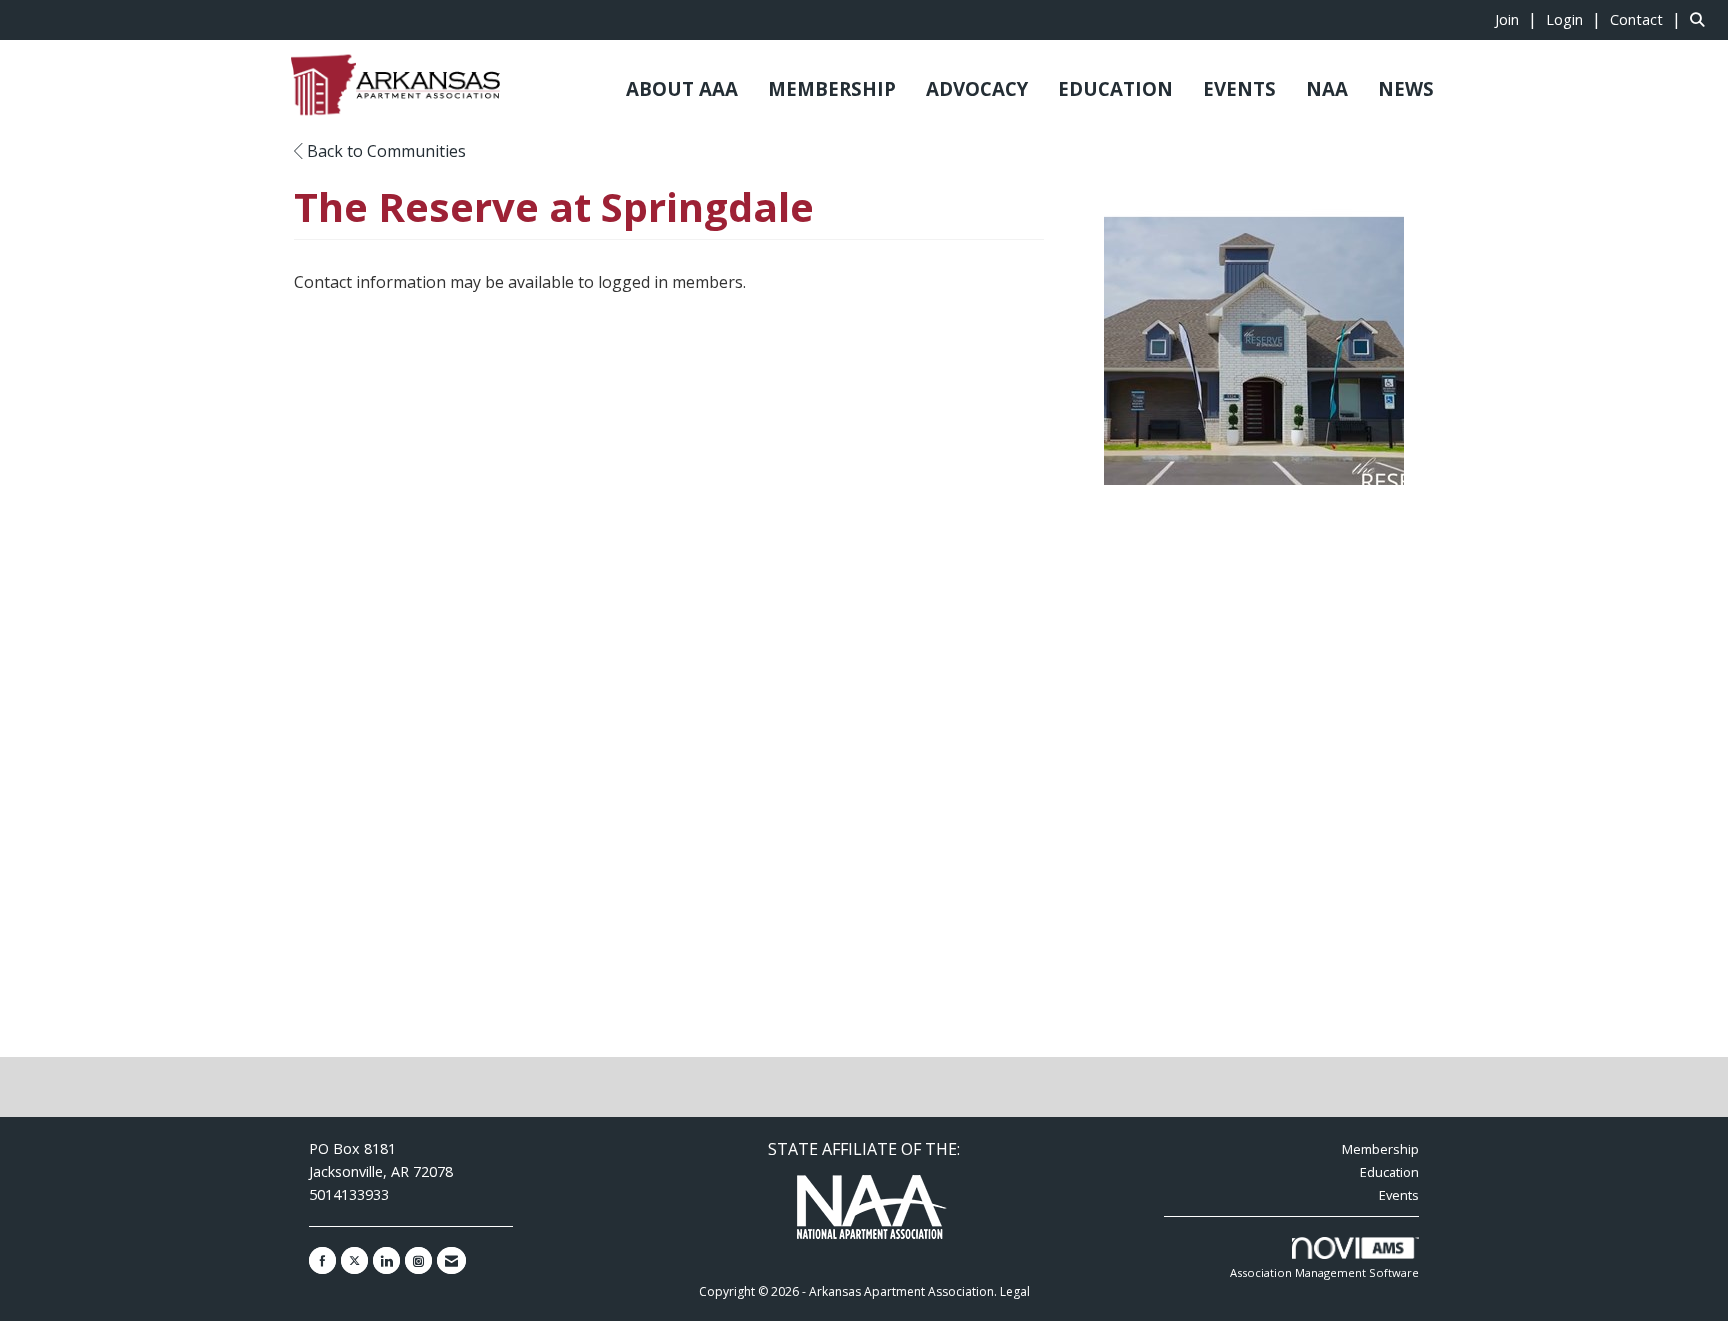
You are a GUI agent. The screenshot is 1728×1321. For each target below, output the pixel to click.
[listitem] (1518, 19)
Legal (1015, 1291)
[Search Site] (1701, 19)
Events (1399, 1195)
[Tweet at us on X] (354, 1260)
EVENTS (1239, 88)
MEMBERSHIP (832, 88)
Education (1389, 1172)
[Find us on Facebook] (322, 1260)
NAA (1327, 88)
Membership (1380, 1149)
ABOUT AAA (682, 88)
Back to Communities (384, 151)
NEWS (1406, 88)
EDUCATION (1115, 88)
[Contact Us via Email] (451, 1260)
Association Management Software (1324, 1272)
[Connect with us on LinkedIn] (386, 1260)
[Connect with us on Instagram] (418, 1260)
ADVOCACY (977, 88)
